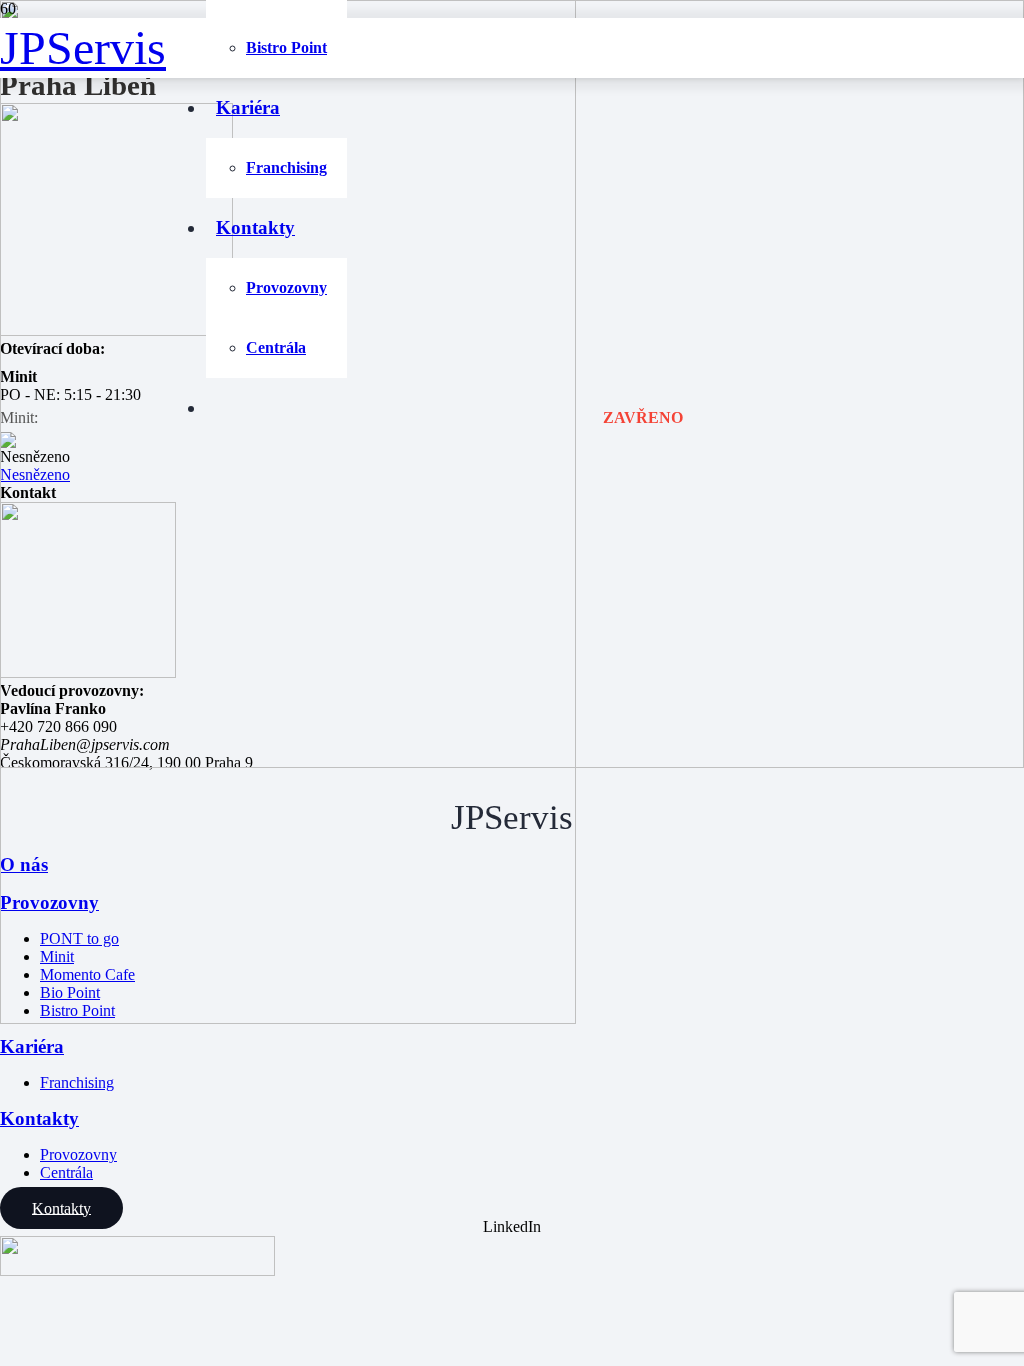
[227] (512, 762)
